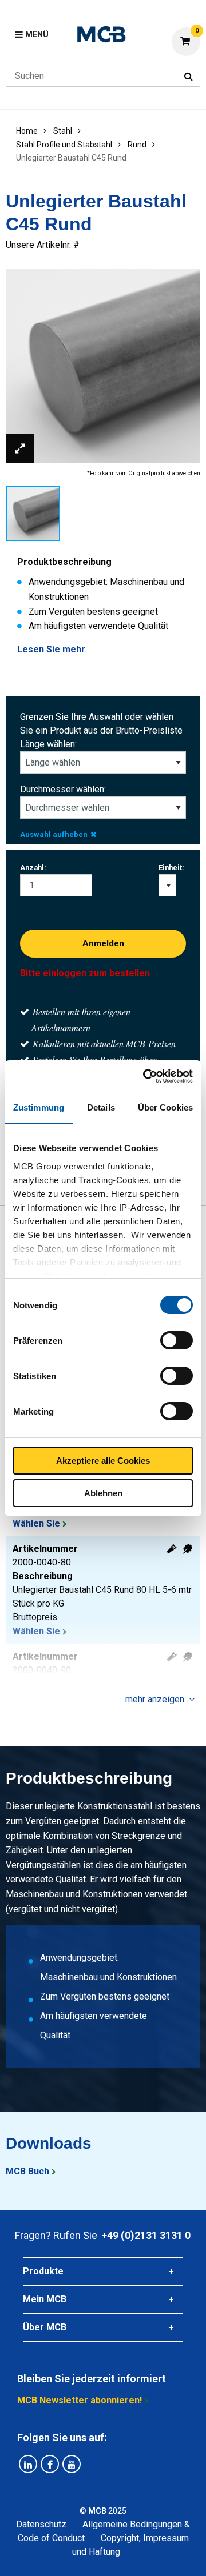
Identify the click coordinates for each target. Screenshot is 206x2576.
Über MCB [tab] (45, 2327)
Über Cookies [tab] (165, 1107)
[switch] (177, 1340)
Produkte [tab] (43, 2271)
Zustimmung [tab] (39, 1107)
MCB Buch (27, 2171)
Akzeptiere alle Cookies (103, 1461)
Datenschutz (41, 2524)
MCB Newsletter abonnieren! (80, 2400)
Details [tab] (101, 1107)
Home (27, 131)
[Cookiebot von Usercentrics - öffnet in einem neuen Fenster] (145, 1076)
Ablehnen (103, 1493)
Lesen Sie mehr (51, 649)
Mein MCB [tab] (45, 2299)
